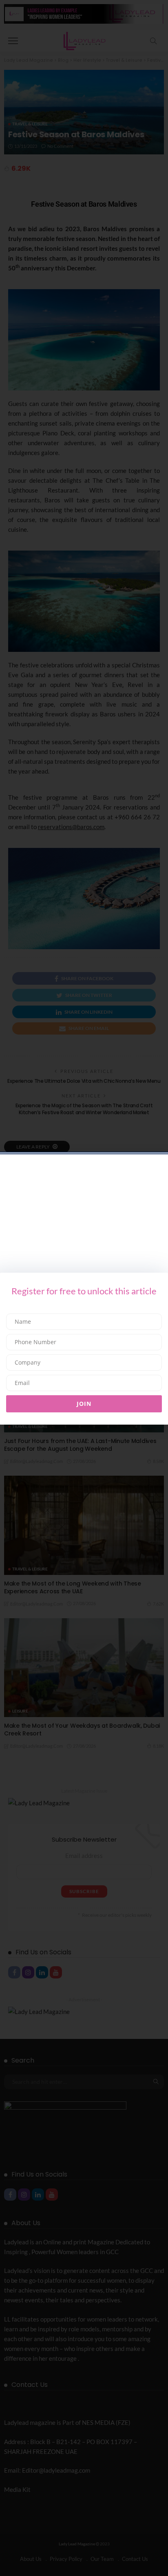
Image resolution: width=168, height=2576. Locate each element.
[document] (84, 1288)
